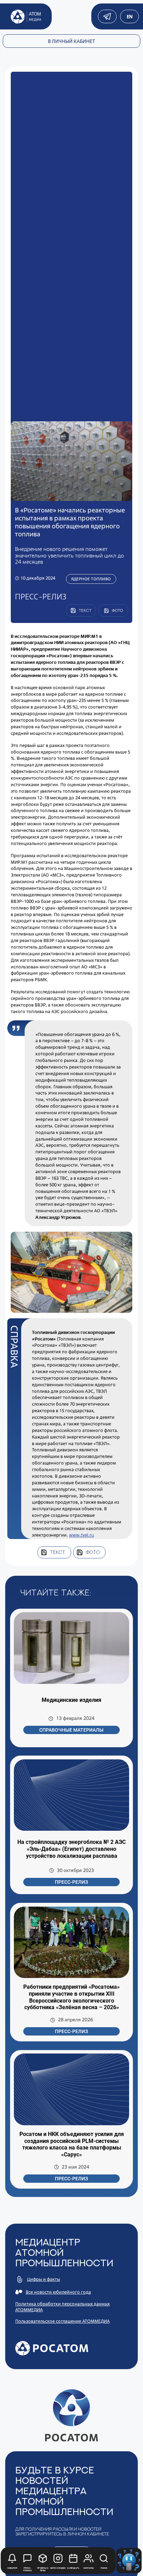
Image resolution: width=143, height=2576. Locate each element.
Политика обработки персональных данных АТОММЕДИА (62, 2307)
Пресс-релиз (71, 1882)
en (129, 16)
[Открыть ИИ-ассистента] (129, 2561)
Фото (93, 1552)
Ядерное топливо (91, 579)
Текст (58, 1552)
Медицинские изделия (71, 1700)
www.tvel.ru (82, 1535)
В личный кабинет (71, 41)
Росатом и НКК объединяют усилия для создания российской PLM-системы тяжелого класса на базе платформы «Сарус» (72, 2144)
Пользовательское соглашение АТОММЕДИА (62, 2321)
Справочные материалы (71, 1730)
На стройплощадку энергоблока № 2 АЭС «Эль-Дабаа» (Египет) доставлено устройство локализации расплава (71, 1849)
